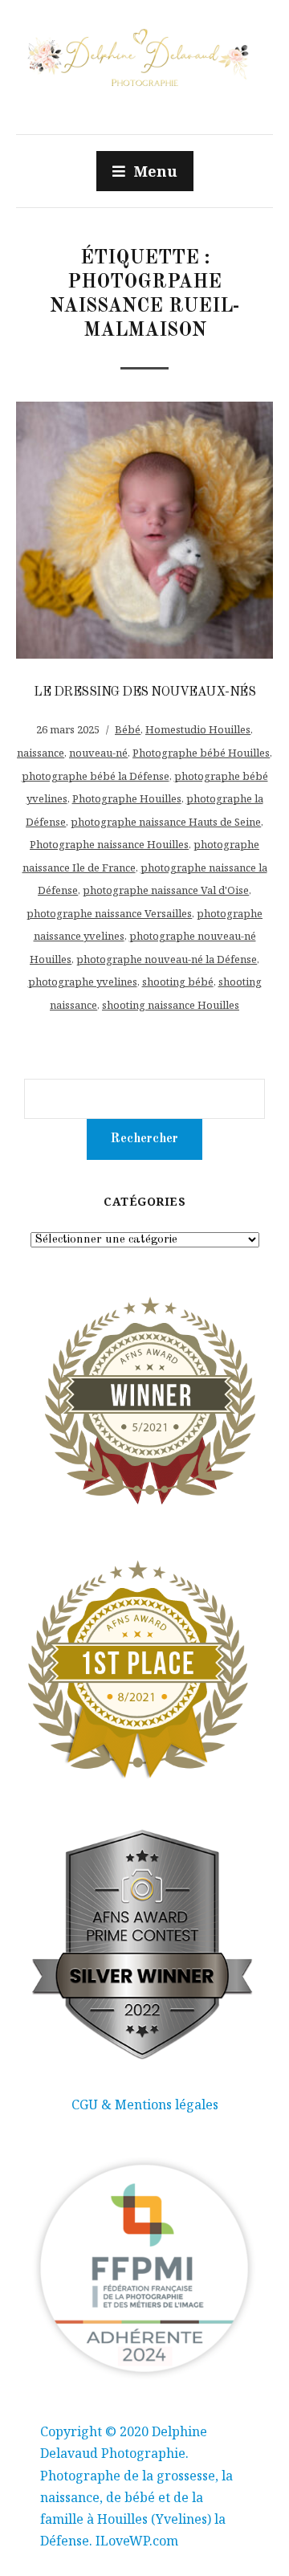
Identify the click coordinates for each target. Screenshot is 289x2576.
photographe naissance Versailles (109, 913)
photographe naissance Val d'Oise (166, 890)
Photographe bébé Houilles (201, 753)
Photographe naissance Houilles (109, 844)
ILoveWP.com (137, 2541)
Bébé (128, 729)
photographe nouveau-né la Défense (167, 959)
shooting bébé (178, 982)
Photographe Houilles (127, 798)
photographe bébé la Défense (96, 776)
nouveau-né (98, 753)
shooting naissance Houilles (171, 1005)
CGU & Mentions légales (145, 2104)
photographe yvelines (83, 982)
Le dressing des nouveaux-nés (144, 692)
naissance (41, 753)
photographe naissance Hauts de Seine (166, 822)
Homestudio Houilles (198, 729)
